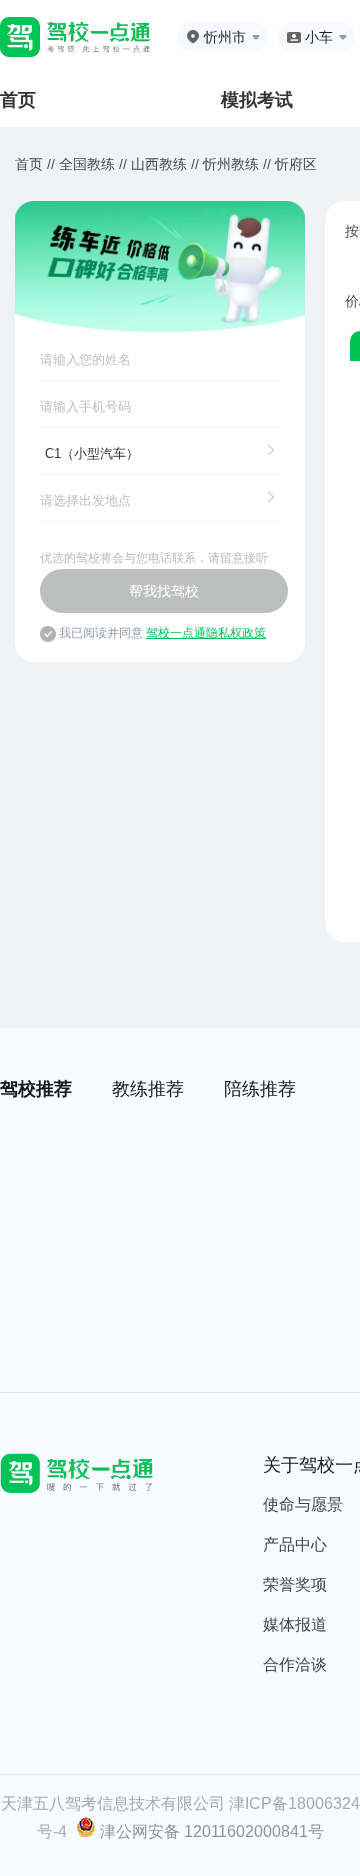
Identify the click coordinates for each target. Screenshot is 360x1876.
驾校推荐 (36, 1089)
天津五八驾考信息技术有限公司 (113, 1803)
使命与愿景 (303, 1504)
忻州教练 (231, 164)
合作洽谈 (295, 1664)
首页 (18, 100)
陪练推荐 (260, 1089)
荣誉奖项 (295, 1584)
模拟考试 (257, 100)
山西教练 (159, 164)
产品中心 (295, 1544)
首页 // (35, 164)
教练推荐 (148, 1089)
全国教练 (87, 164)
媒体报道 (295, 1624)
